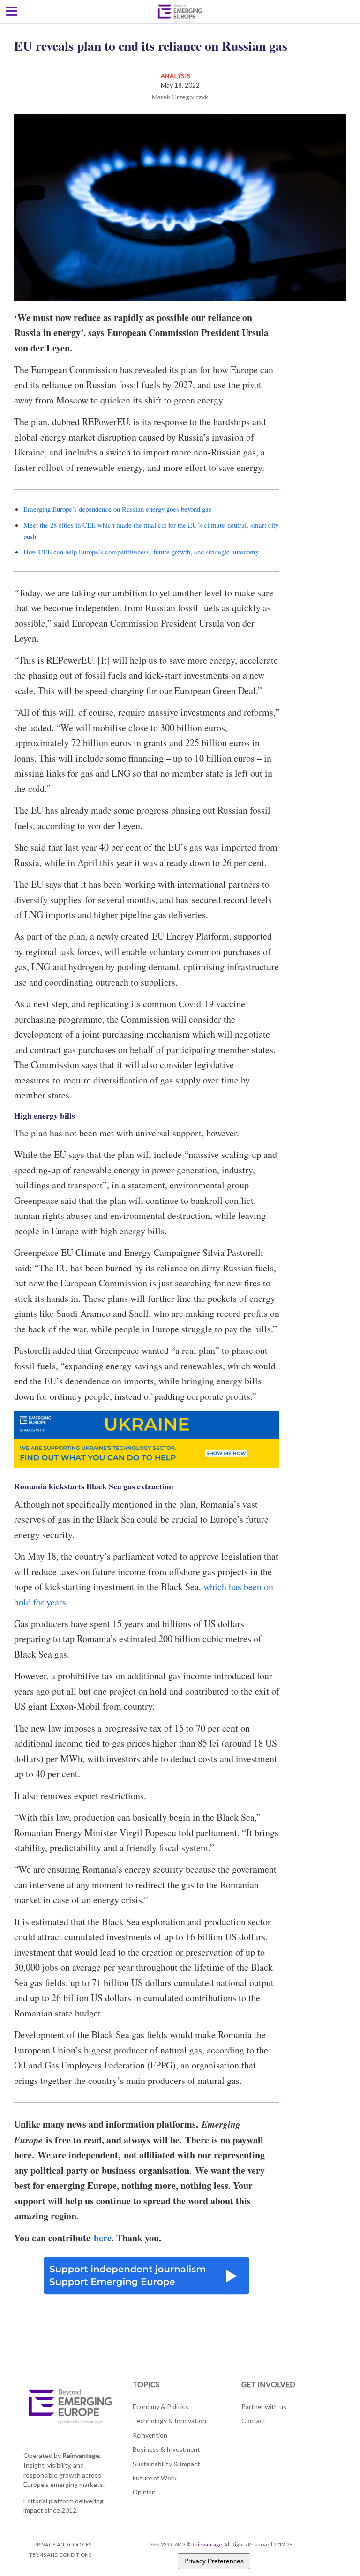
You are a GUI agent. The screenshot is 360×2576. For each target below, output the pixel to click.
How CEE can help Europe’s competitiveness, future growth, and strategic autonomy (141, 552)
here (103, 2238)
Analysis (176, 76)
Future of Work (155, 2478)
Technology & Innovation (169, 2421)
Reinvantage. (82, 2455)
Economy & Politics (161, 2407)
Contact (254, 2421)
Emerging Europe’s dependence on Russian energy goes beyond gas (117, 509)
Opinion (144, 2492)
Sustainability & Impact (166, 2464)
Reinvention (150, 2435)
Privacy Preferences (214, 2561)
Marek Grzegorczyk (180, 97)
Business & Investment (166, 2449)
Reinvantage (207, 2544)
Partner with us (264, 2407)
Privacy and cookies (63, 2544)
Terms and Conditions (60, 2555)
